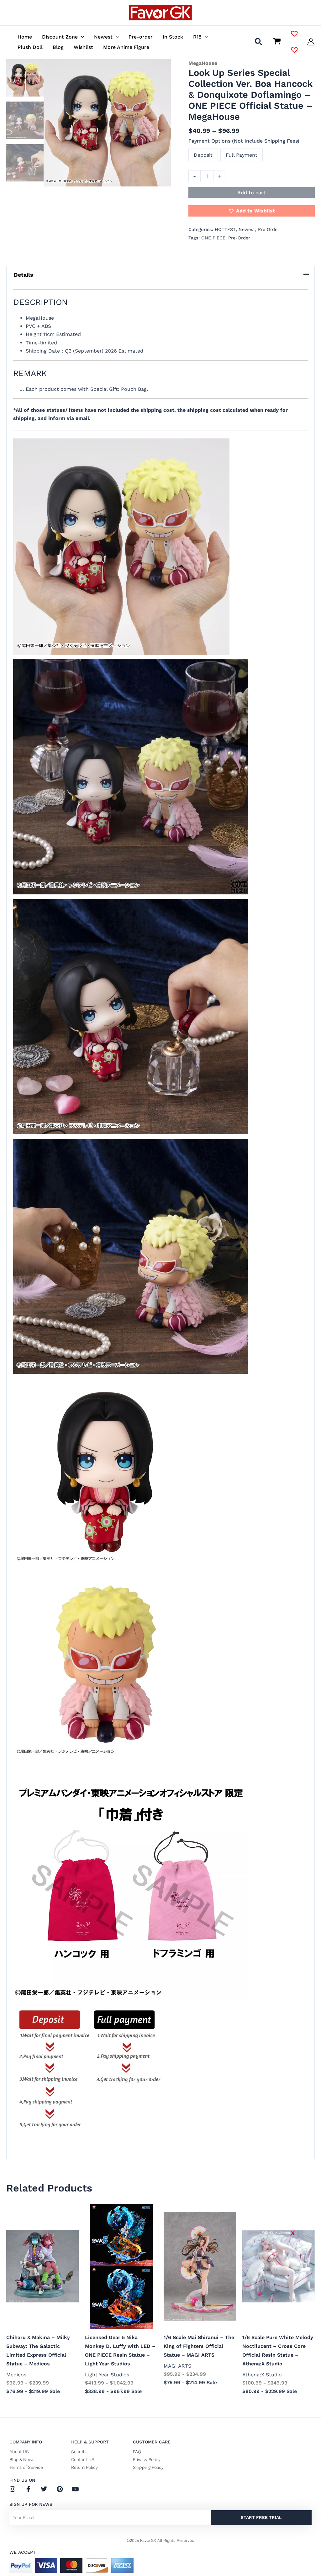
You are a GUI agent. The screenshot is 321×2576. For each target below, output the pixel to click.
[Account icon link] (311, 42)
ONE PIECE (213, 238)
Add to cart (251, 193)
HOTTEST (225, 229)
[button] (81, 37)
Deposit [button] (203, 155)
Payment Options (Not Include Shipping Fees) (244, 141)
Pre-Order (239, 238)
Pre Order (269, 229)
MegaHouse (203, 63)
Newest (247, 229)
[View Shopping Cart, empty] (277, 42)
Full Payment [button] (242, 155)
